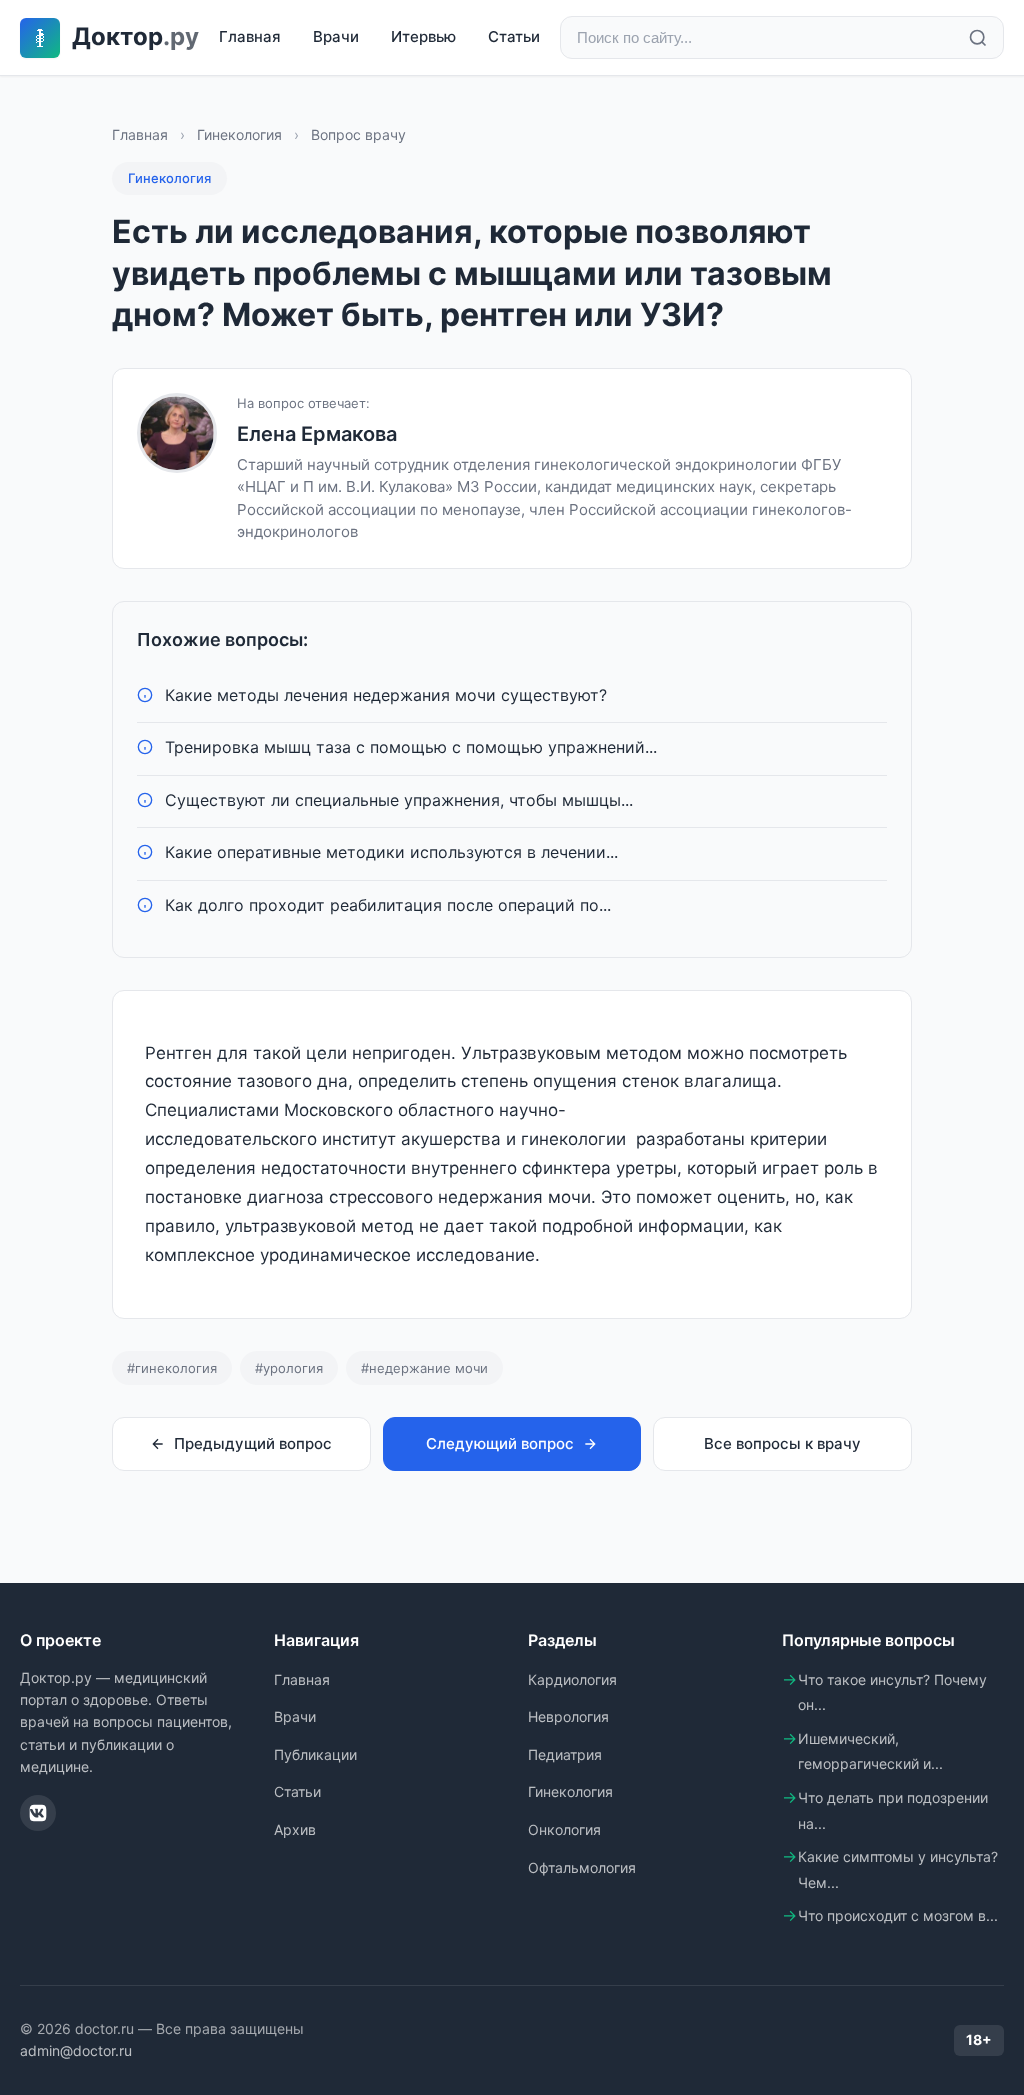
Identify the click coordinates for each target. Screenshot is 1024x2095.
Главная (250, 36)
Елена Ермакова (317, 434)
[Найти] (978, 38)
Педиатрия (565, 1754)
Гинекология (239, 134)
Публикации (315, 1754)
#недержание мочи (424, 1368)
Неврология (568, 1716)
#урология (289, 1368)
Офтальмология (582, 1867)
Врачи (336, 36)
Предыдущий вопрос (253, 1443)
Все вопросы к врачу (782, 1443)
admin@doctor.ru (76, 2050)
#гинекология (172, 1368)
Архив (295, 1829)
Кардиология (572, 1679)
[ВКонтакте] (38, 1813)
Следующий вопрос (500, 1443)
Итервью (423, 36)
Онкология (564, 1829)
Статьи (514, 36)
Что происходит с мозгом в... (898, 1915)
